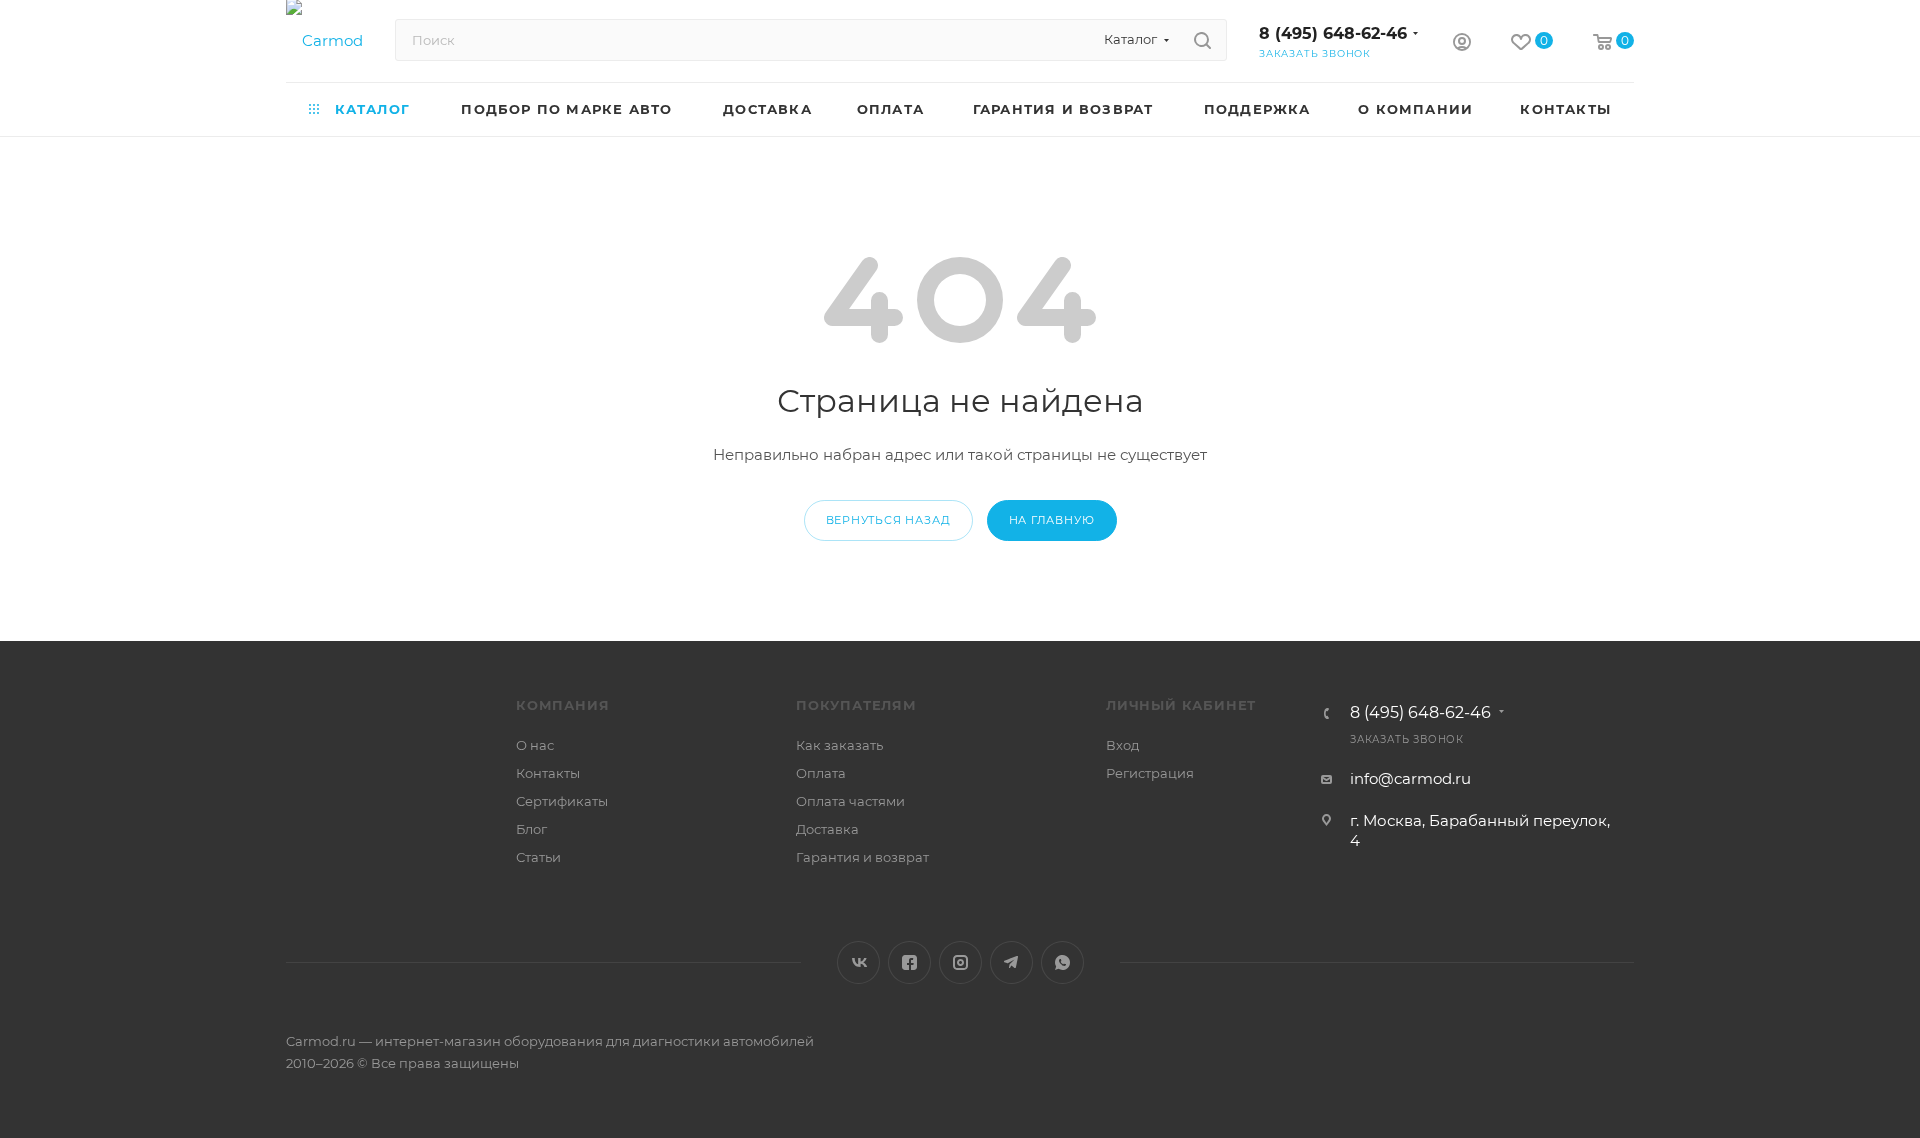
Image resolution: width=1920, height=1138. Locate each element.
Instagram (960, 962)
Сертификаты (562, 801)
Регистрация (1150, 773)
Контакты (548, 773)
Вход (1122, 745)
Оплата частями (850, 801)
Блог (531, 829)
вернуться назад (888, 520)
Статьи (538, 857)
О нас (535, 745)
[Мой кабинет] (1462, 44)
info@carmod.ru (1410, 778)
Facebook (909, 962)
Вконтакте (858, 962)
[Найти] (1202, 40)
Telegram (1011, 962)
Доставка (827, 829)
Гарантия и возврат (862, 857)
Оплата (821, 773)
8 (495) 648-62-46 (1333, 33)
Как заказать (839, 745)
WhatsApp (1062, 962)
